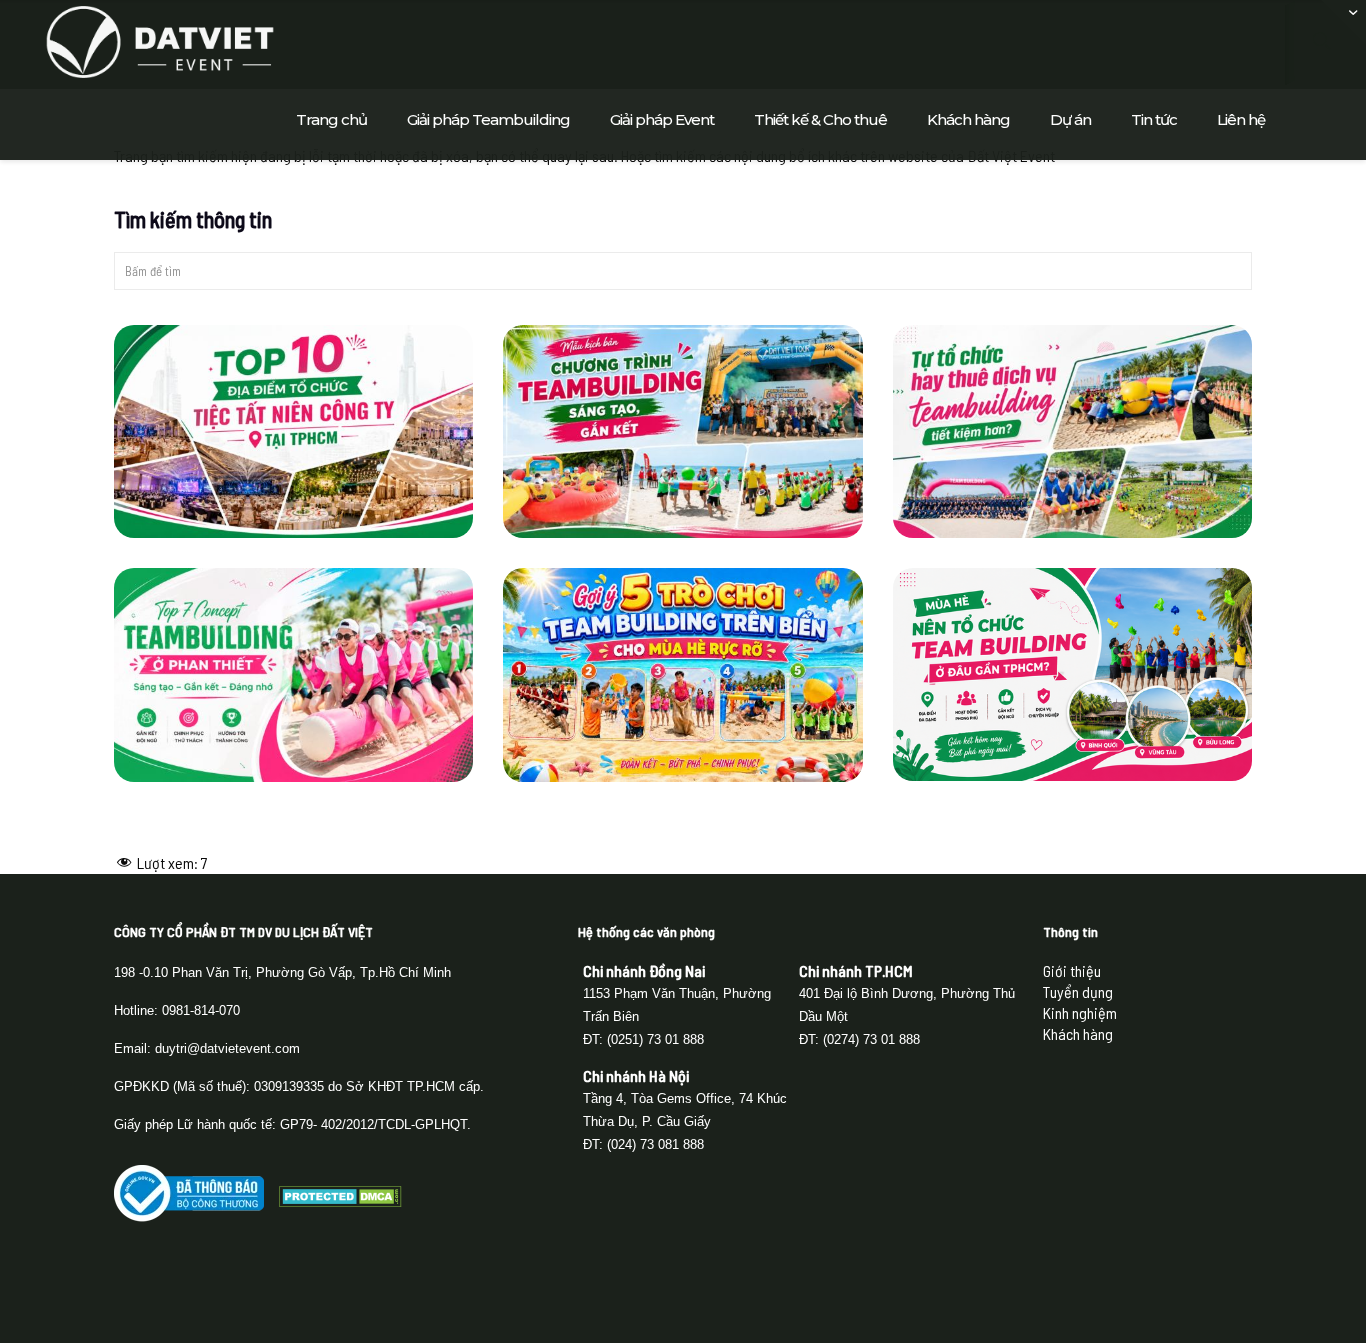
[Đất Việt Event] (160, 40)
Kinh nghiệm (1080, 1012)
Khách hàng (1078, 1033)
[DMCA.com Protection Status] (340, 1200)
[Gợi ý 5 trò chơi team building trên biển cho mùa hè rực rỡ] (683, 674)
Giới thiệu (1072, 970)
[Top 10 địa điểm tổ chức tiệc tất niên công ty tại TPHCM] (294, 431)
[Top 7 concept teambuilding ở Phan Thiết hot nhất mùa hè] (294, 674)
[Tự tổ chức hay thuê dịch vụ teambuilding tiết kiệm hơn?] (1073, 431)
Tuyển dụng (1078, 991)
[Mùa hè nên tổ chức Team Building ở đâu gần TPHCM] (1073, 674)
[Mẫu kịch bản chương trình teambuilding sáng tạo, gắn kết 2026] (683, 431)
